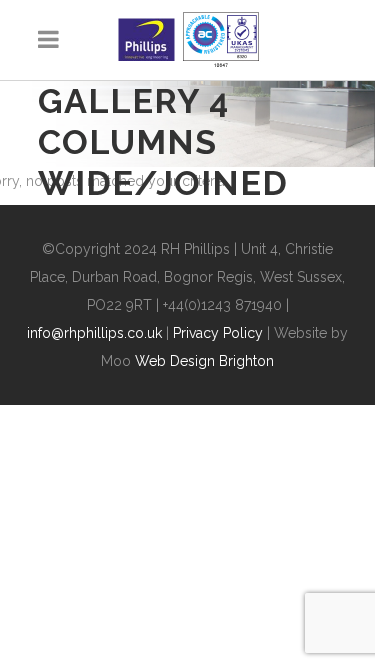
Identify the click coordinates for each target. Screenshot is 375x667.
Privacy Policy (218, 333)
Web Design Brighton (204, 361)
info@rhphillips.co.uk (94, 333)
